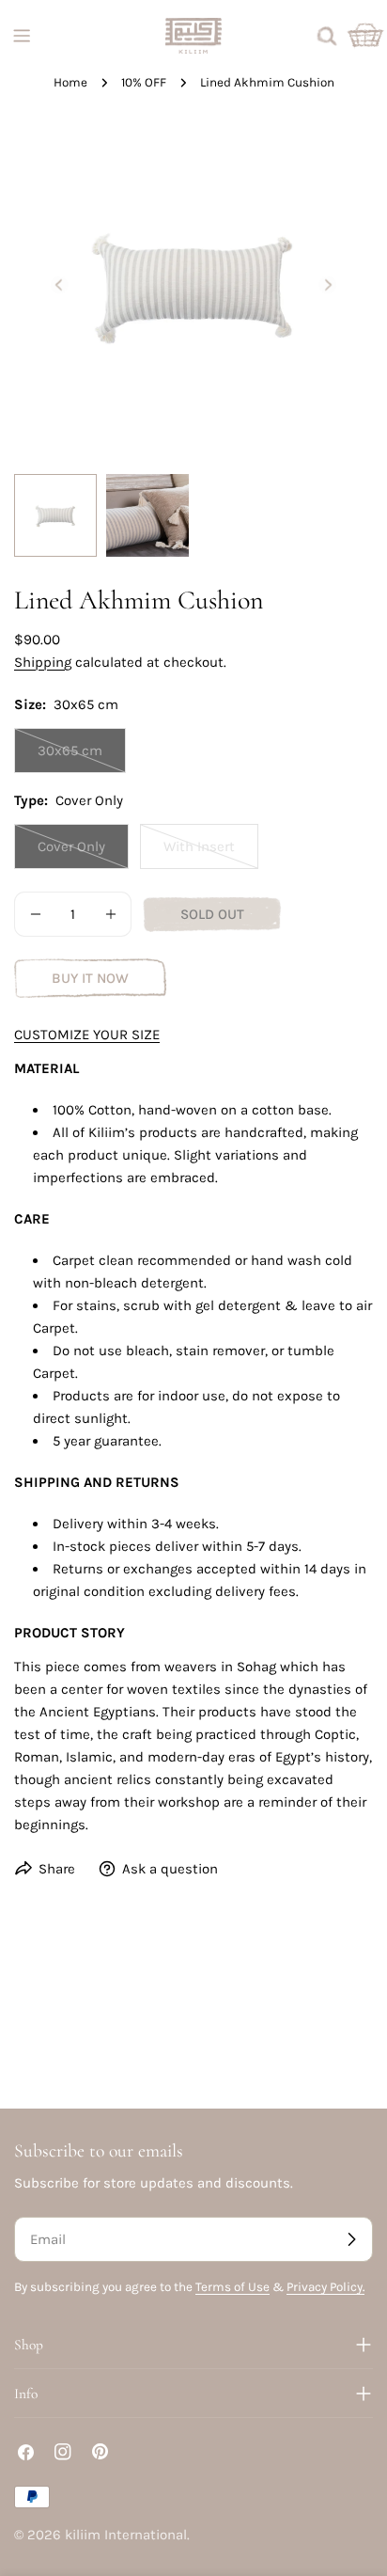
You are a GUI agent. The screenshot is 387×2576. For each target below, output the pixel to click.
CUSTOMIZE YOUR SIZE (87, 1035)
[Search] (327, 36)
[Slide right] (328, 285)
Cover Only (83, 853)
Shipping (43, 662)
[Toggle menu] (22, 36)
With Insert (211, 853)
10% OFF (144, 82)
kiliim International (126, 2535)
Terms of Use (232, 2287)
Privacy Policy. (325, 2287)
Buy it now (90, 978)
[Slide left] (59, 285)
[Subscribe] (351, 2239)
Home (70, 82)
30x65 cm (82, 758)
